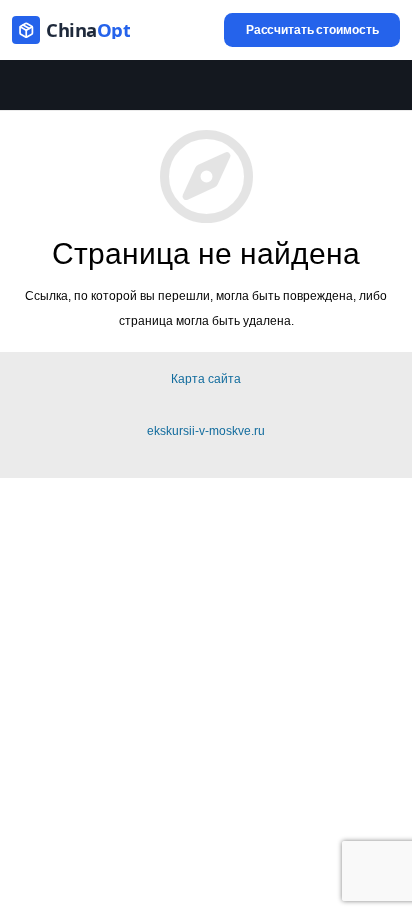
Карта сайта (206, 379)
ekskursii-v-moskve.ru (206, 431)
